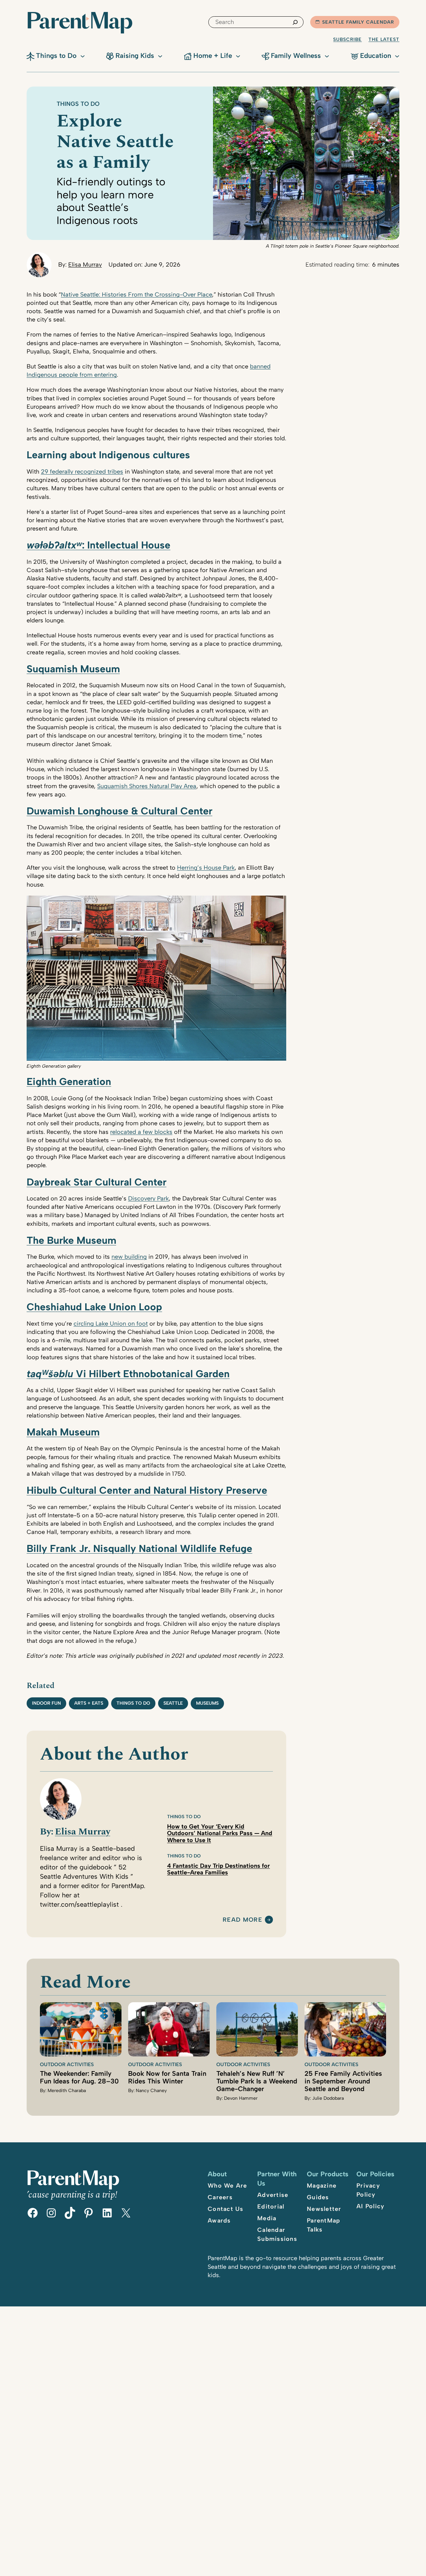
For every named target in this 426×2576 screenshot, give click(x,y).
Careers (220, 2197)
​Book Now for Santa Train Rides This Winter (167, 2077)
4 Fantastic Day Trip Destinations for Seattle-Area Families (218, 1869)
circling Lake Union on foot (111, 1324)
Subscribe (347, 39)
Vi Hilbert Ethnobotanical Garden (128, 1374)
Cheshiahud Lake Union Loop (94, 1307)
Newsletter (324, 2209)
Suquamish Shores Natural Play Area (147, 786)
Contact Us (226, 2209)
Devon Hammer (241, 2098)
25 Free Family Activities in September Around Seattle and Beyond (343, 2081)
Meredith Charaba (67, 2091)
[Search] (295, 22)
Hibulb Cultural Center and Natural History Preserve (147, 1490)
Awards (219, 2221)
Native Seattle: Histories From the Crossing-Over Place (136, 295)
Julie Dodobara (328, 2098)
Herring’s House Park (206, 868)
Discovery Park (148, 1198)
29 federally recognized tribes (82, 472)
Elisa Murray (85, 265)
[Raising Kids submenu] (160, 56)
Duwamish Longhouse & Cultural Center (119, 811)
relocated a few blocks (141, 1132)
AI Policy (370, 2206)
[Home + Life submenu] (238, 56)
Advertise (273, 2195)
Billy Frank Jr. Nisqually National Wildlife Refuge (139, 1548)
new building (129, 1257)
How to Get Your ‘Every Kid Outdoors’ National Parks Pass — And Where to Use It (220, 1833)
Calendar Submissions (277, 2234)
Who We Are (227, 2186)
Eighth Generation (69, 1081)
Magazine (322, 2186)
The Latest (384, 39)
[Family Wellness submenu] (327, 56)
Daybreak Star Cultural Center (97, 1182)
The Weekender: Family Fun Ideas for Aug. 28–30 (79, 2077)
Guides (318, 2197)
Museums (207, 1703)
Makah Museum (63, 1432)
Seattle (173, 1703)
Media (267, 2218)
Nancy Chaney (151, 2091)
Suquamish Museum (73, 669)
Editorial (271, 2207)
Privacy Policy (368, 2190)
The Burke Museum (71, 1240)
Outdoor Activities (67, 2064)
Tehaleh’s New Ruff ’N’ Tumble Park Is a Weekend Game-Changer (257, 2081)
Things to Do (78, 104)
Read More (242, 1920)
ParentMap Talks (323, 2225)
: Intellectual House (99, 545)
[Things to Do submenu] (83, 56)
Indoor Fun (46, 1703)
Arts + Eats (89, 1703)
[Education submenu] (397, 56)
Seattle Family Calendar (358, 22)
